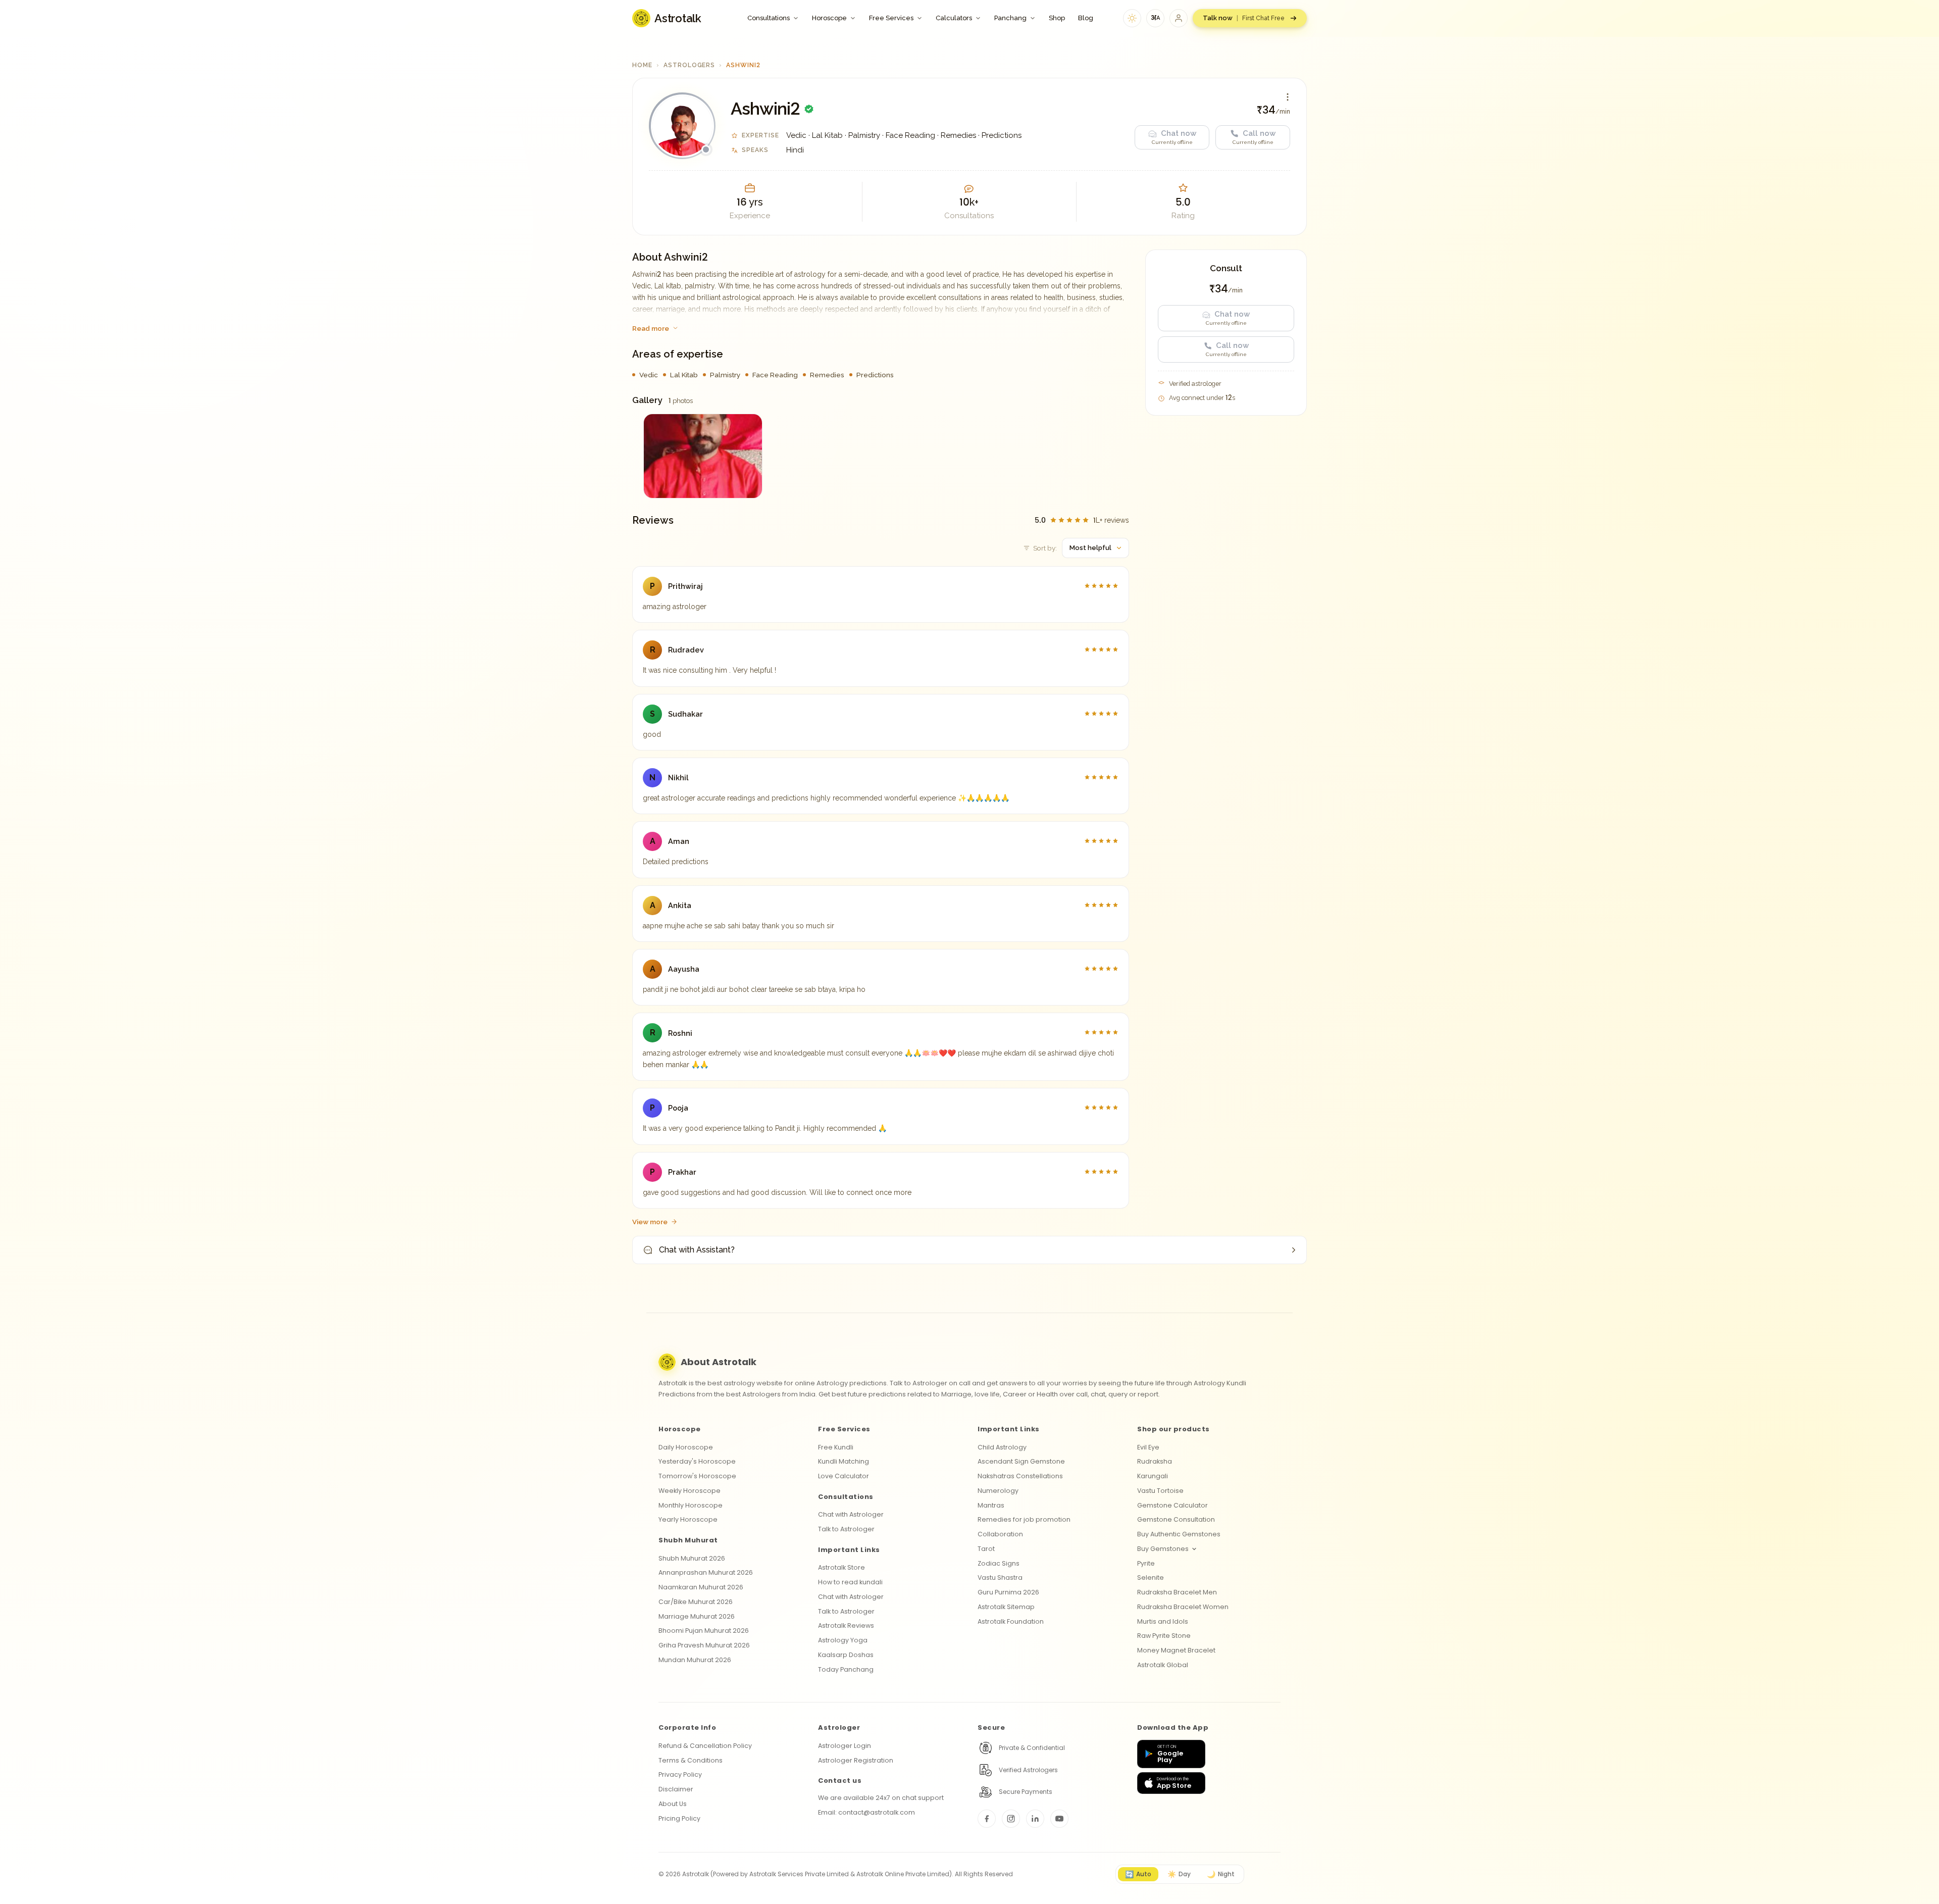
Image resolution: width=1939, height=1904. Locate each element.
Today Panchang (846, 1669)
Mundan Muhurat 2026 (695, 1660)
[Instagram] (1011, 1819)
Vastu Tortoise (1160, 1491)
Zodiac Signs (999, 1563)
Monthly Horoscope (691, 1505)
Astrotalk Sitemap (1006, 1607)
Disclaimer (676, 1789)
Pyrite (1146, 1563)
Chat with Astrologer (851, 1514)
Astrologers (690, 65)
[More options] (1288, 97)
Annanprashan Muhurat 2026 (706, 1572)
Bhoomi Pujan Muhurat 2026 (704, 1631)
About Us (673, 1804)
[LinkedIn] (1035, 1819)
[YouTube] (1059, 1819)
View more (650, 1222)
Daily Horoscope (686, 1447)
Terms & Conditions (691, 1760)
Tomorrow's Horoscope (697, 1476)
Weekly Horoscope (690, 1491)
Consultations (769, 18)
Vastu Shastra (1000, 1577)
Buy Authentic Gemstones (1179, 1534)
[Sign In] (1179, 18)
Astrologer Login (845, 1746)
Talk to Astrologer (846, 1529)
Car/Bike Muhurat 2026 (696, 1602)
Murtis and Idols (1163, 1621)
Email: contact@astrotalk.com (866, 1812)
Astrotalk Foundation (1011, 1621)
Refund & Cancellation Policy (705, 1746)
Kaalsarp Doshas (846, 1655)
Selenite (1151, 1577)
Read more (651, 328)
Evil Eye (1148, 1447)
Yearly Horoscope (688, 1519)
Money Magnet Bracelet (1176, 1650)
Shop (1057, 18)
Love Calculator (844, 1476)
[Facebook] (987, 1819)
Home (642, 65)
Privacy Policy (680, 1774)
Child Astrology (1002, 1447)
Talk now (1244, 18)
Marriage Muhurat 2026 (697, 1616)
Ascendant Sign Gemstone (1021, 1461)
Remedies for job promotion (1024, 1519)
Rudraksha (1155, 1461)
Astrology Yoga (843, 1640)
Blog (1086, 18)
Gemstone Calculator (1172, 1505)
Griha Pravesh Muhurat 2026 (704, 1645)
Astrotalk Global (1163, 1665)
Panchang (1010, 18)
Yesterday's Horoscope (697, 1461)
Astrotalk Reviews (846, 1625)
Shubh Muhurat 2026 (692, 1558)
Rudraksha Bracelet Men (1177, 1592)
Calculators (954, 18)
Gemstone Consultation (1176, 1519)
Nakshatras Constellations (1020, 1476)
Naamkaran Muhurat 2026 (701, 1587)
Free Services (891, 18)
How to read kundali (850, 1582)
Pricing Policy (679, 1818)
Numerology (998, 1491)
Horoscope (829, 18)
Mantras (991, 1505)
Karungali (1153, 1476)
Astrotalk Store (841, 1567)
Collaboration (1000, 1534)
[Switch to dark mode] (1132, 18)
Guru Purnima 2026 (1008, 1592)
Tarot (986, 1549)
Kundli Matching (844, 1461)
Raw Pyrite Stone (1164, 1636)
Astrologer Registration (856, 1760)
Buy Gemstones (1163, 1549)
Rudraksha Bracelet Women (1183, 1607)
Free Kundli (836, 1447)
